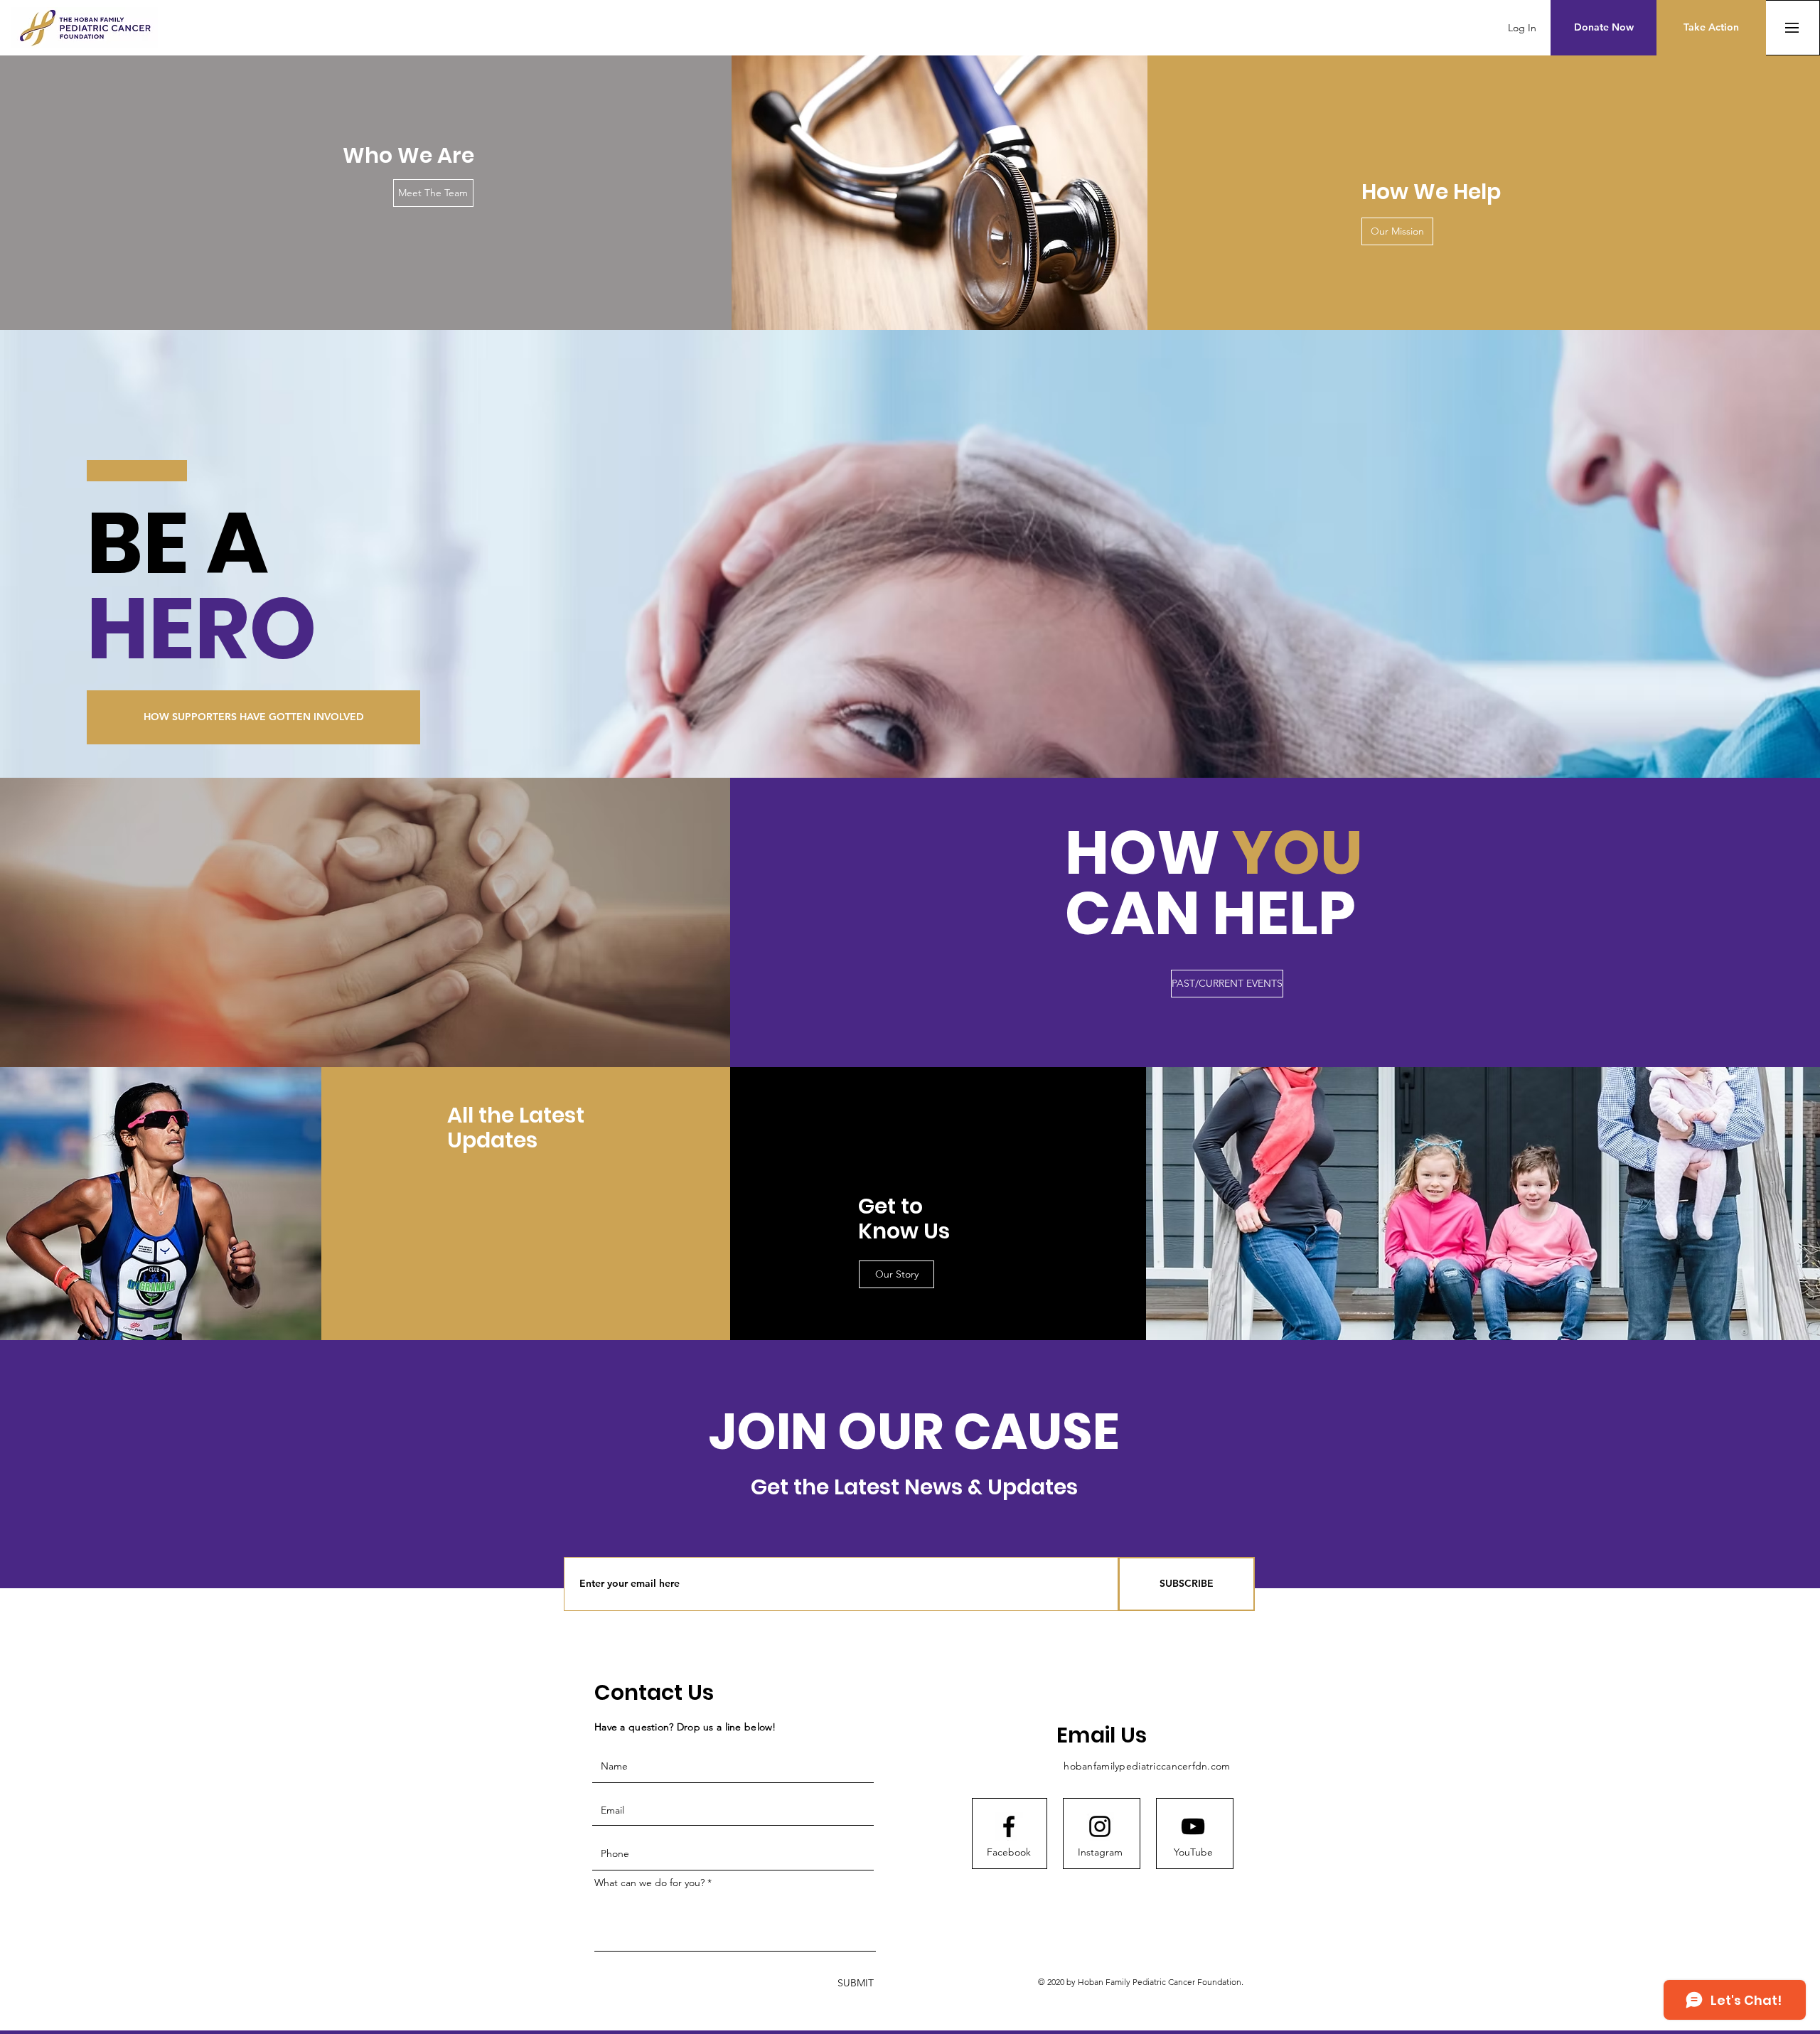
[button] (1604, 28)
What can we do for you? (649, 1883)
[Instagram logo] (1100, 1826)
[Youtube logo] (1193, 1826)
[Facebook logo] (1009, 1826)
